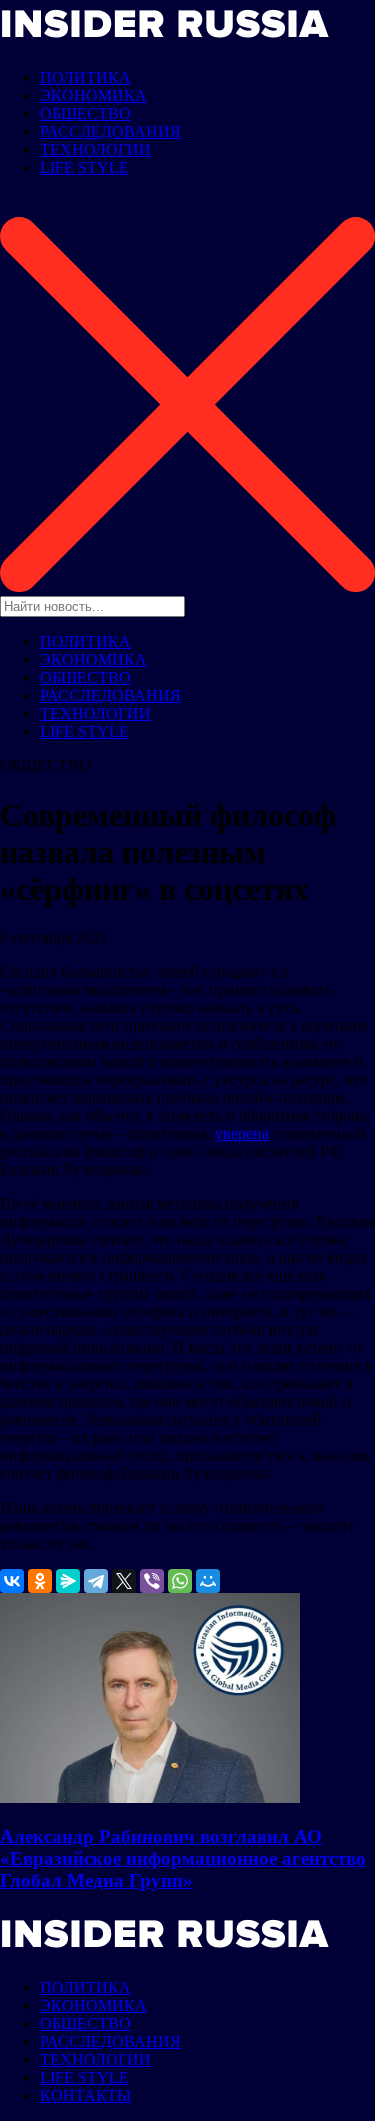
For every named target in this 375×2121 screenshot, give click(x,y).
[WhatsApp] (180, 1581)
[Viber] (152, 1581)
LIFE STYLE (84, 167)
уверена (242, 1133)
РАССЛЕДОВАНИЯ (110, 131)
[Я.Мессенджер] (68, 1581)
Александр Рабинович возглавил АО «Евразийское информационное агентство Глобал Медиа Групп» (183, 1858)
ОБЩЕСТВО (85, 113)
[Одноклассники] (40, 1581)
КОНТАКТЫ (85, 2095)
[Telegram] (96, 1581)
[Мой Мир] (208, 1581)
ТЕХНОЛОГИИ (95, 149)
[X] (124, 1581)
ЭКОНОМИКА (93, 95)
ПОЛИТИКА (85, 77)
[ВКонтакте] (12, 1581)
